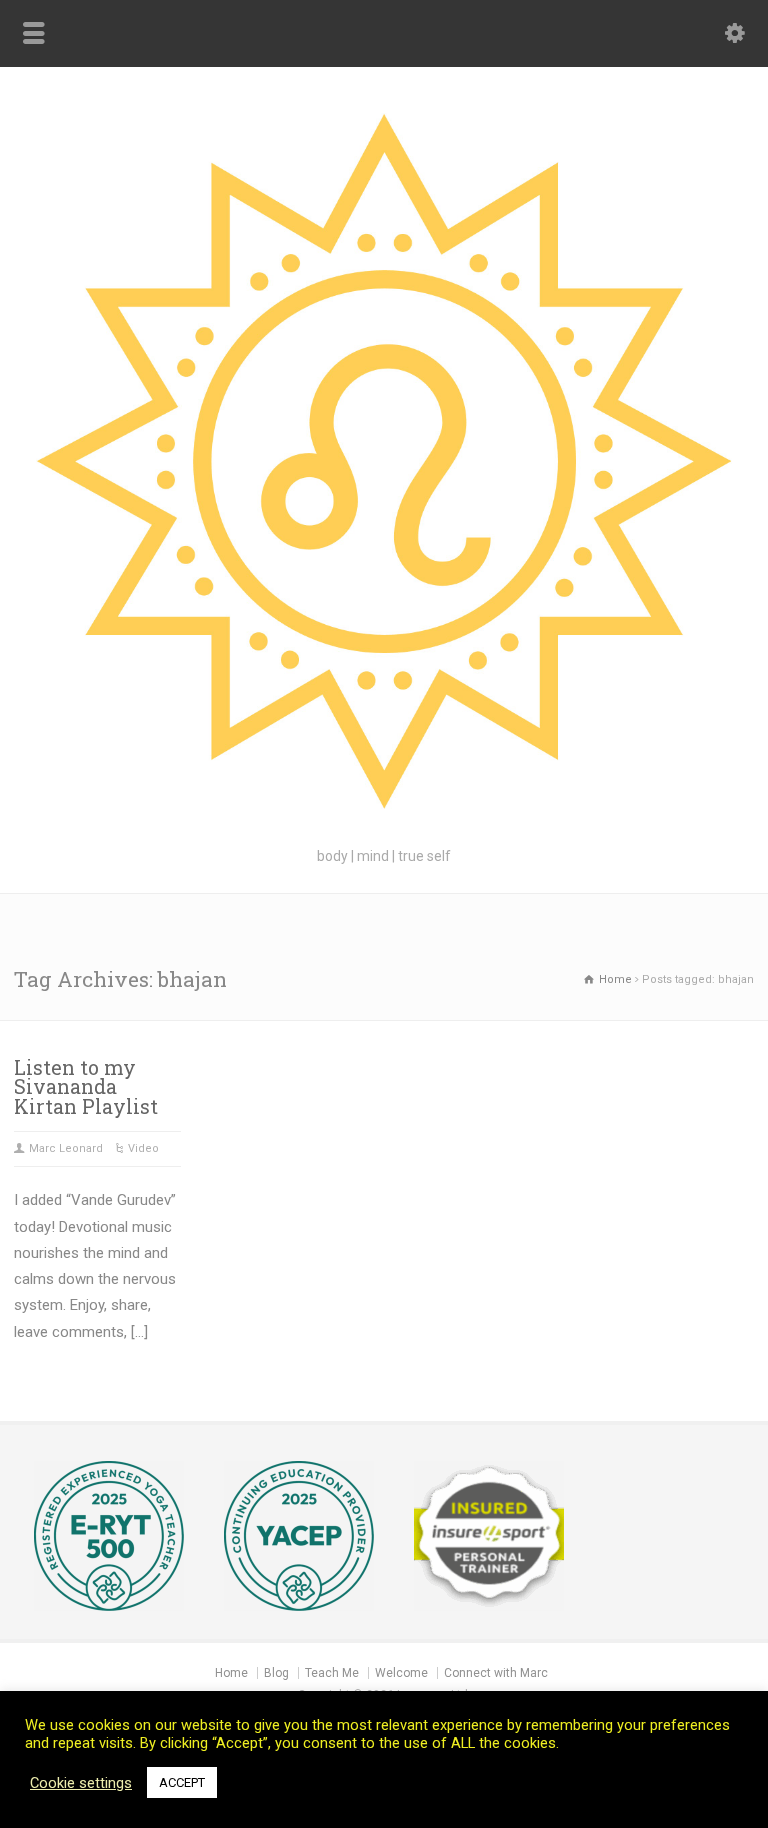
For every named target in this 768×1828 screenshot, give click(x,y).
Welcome (401, 1673)
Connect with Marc (496, 1673)
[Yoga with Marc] (384, 820)
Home (231, 1673)
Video (143, 1148)
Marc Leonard (66, 1148)
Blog (276, 1673)
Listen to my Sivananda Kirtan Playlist (86, 1087)
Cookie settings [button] (81, 1783)
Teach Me (332, 1673)
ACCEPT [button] (182, 1782)
